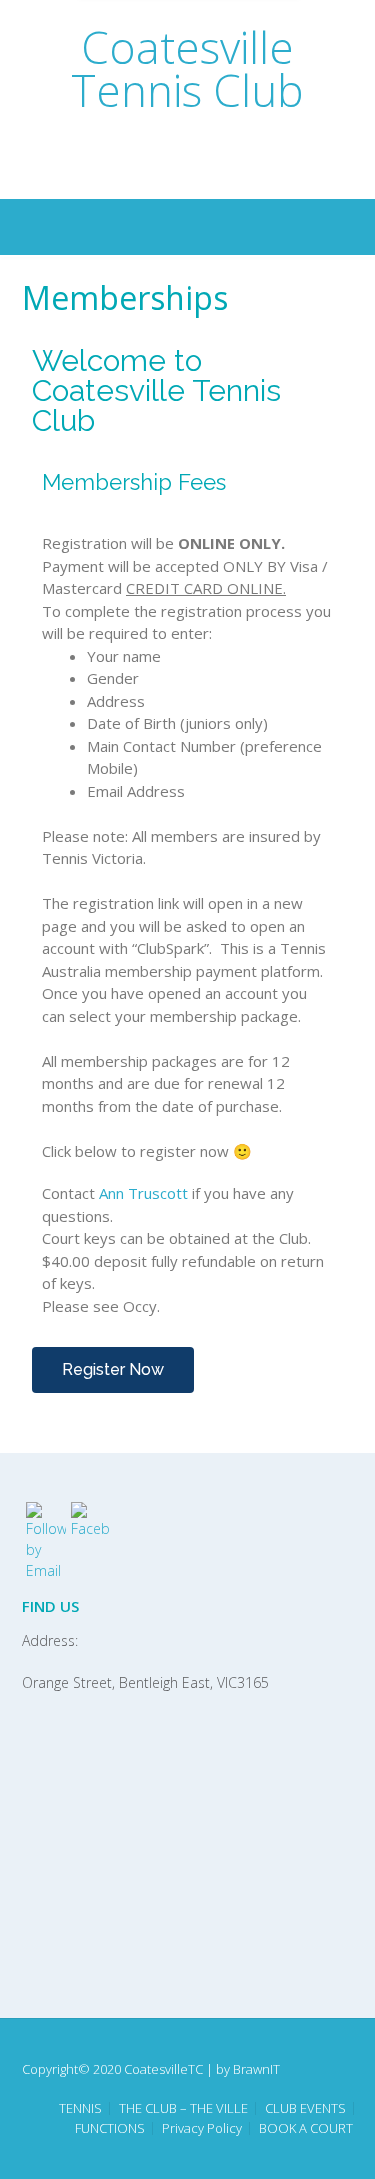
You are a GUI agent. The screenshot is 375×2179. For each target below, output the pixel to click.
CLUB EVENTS (305, 2108)
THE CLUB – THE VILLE (183, 2108)
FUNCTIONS (110, 2128)
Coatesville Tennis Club (187, 68)
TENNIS (80, 2108)
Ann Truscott (143, 1193)
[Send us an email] (173, 169)
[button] (113, 1370)
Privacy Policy (202, 2128)
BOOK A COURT (306, 2128)
